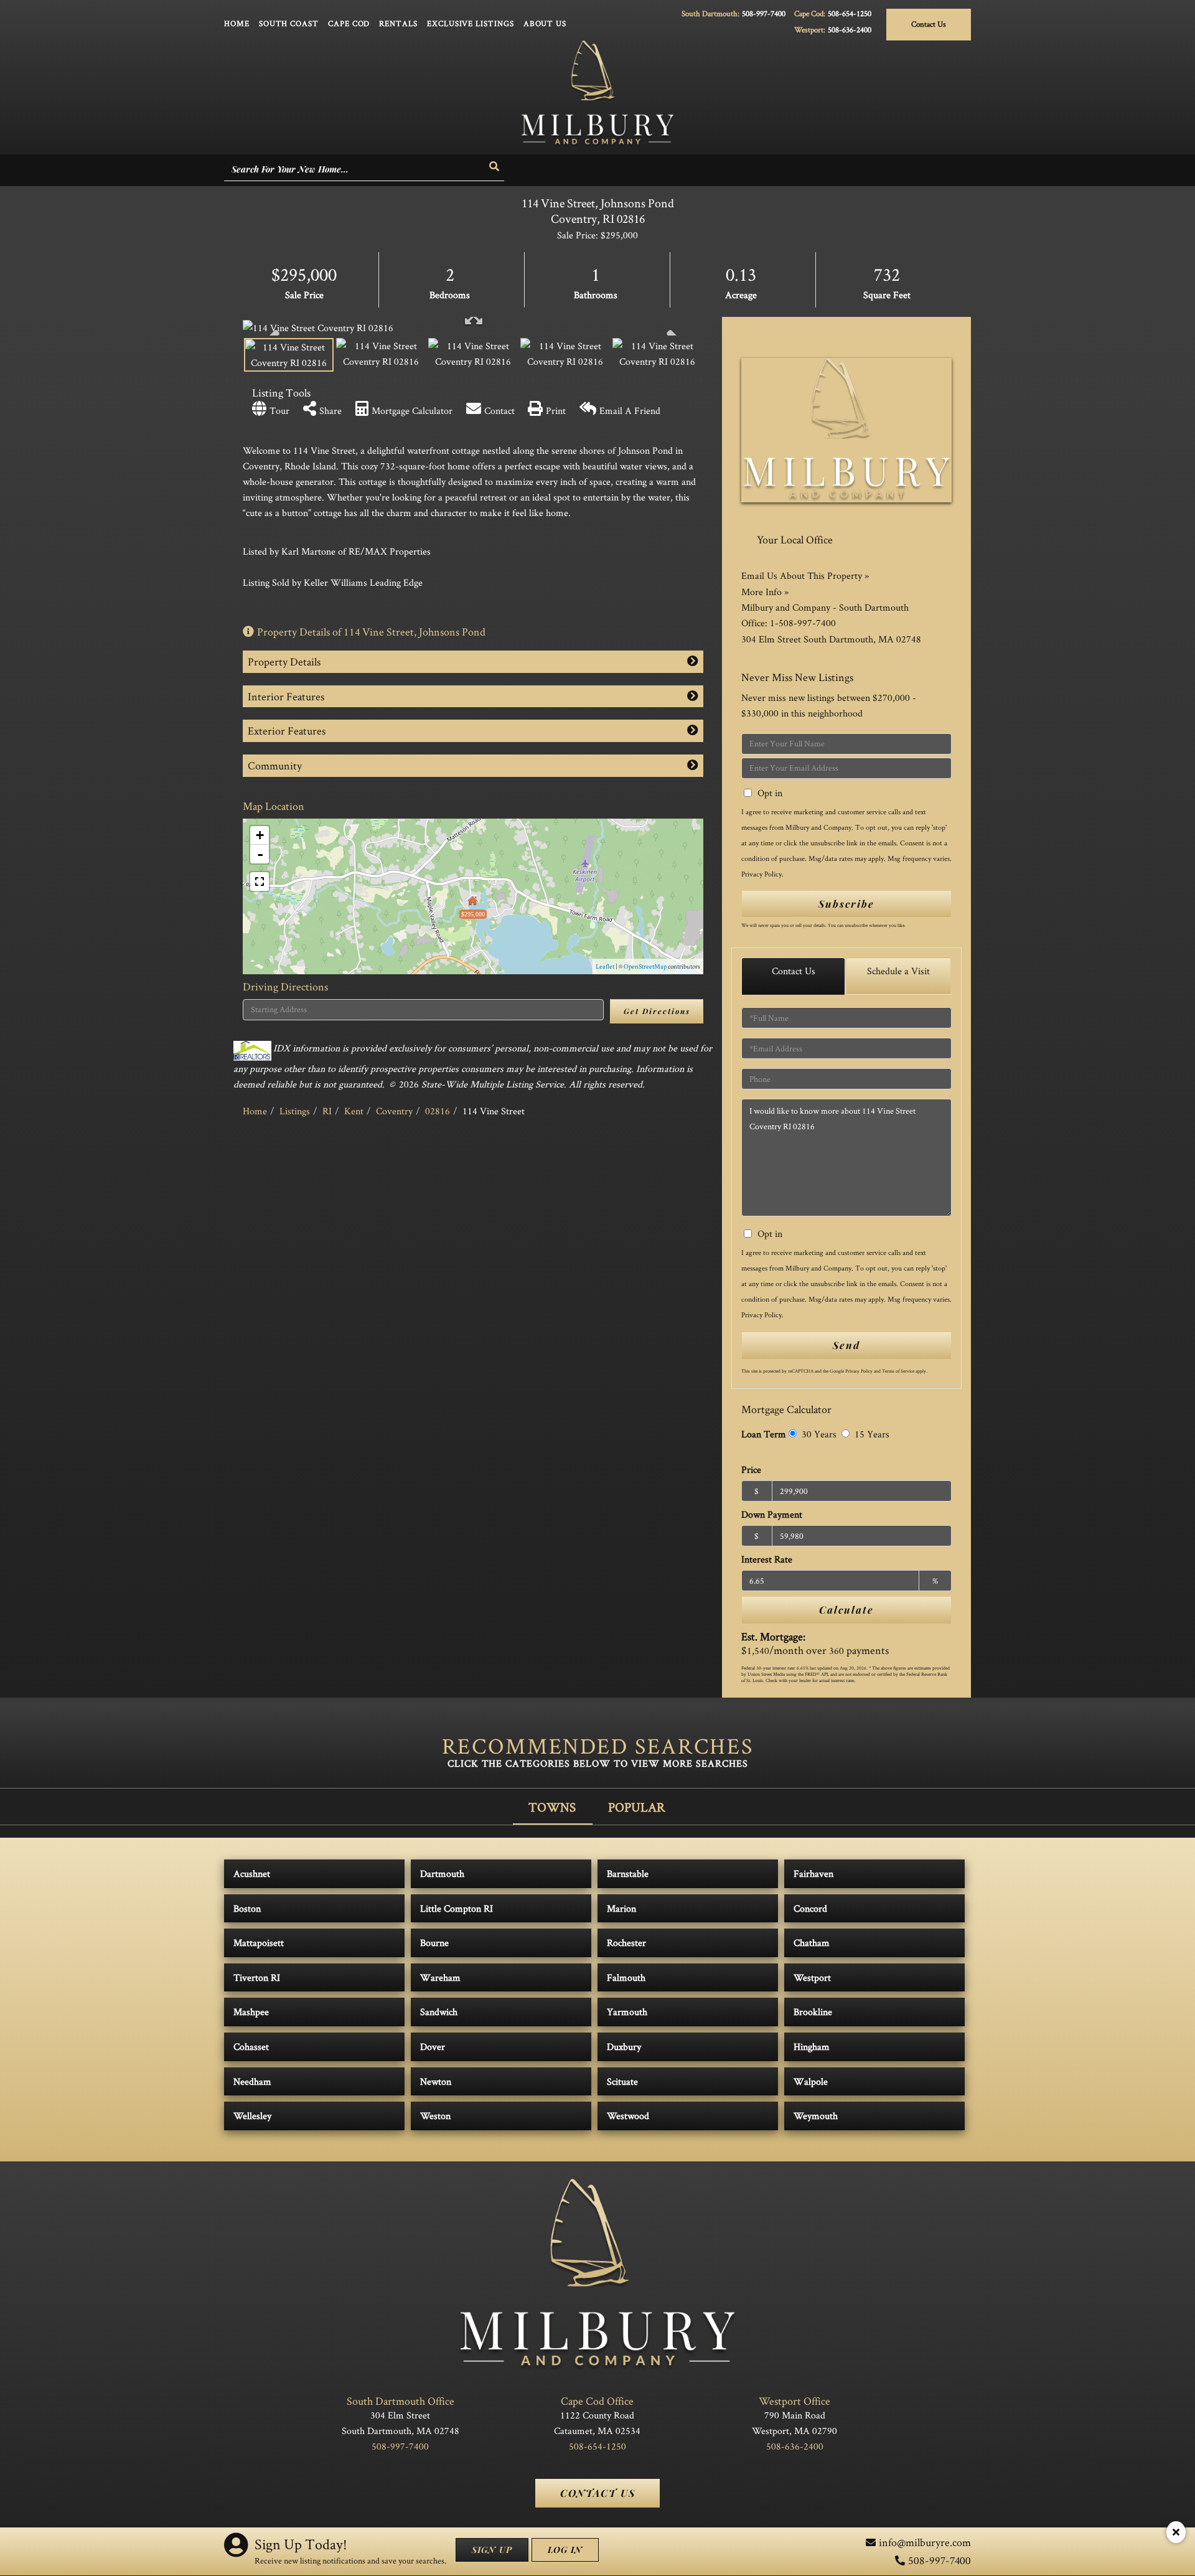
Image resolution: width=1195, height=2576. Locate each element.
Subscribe (846, 904)
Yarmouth (627, 2012)
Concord (810, 1908)
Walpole (811, 2081)
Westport (812, 1977)
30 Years (818, 1434)
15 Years (871, 1434)
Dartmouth (442, 1873)
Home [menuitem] (237, 23)
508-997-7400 (764, 13)
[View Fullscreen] (260, 881)
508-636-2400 (850, 30)
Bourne (434, 1943)
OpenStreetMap (645, 966)
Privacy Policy (762, 874)
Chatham (812, 1943)
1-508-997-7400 (803, 623)
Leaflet (605, 966)
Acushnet (252, 1873)
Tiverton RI (257, 1977)
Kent (354, 1111)
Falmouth (626, 1977)
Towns (552, 1807)
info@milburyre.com (925, 2542)
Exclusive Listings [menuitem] (471, 23)
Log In (565, 2550)
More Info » (765, 592)
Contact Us (929, 24)
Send (846, 1345)
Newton (436, 2081)
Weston (435, 2116)
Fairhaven (813, 1873)
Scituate (622, 2081)
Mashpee (251, 2012)
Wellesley (252, 2116)
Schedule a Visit (898, 971)
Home (255, 1111)
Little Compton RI (457, 1908)
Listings (295, 1111)
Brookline (813, 2012)
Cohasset (251, 2047)
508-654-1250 (850, 13)
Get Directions (657, 1011)
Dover (433, 2047)
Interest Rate (767, 1559)
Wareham (440, 1977)
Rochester (626, 1943)
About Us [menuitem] (545, 23)
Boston (247, 1908)
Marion (621, 1908)
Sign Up (492, 2550)
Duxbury (624, 2047)
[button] (495, 167)
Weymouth (816, 2116)
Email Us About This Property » (805, 576)
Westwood (628, 2116)
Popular (637, 1807)
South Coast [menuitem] (289, 23)
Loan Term (764, 1434)
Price (751, 1469)
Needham (252, 2081)
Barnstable (628, 1873)
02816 (438, 1111)
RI (327, 1111)
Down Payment (772, 1514)
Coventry (394, 1111)
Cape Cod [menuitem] (349, 23)
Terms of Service (898, 1371)
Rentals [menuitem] (398, 23)
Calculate (846, 1610)
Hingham (812, 2047)
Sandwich (439, 2012)
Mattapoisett (259, 1943)
